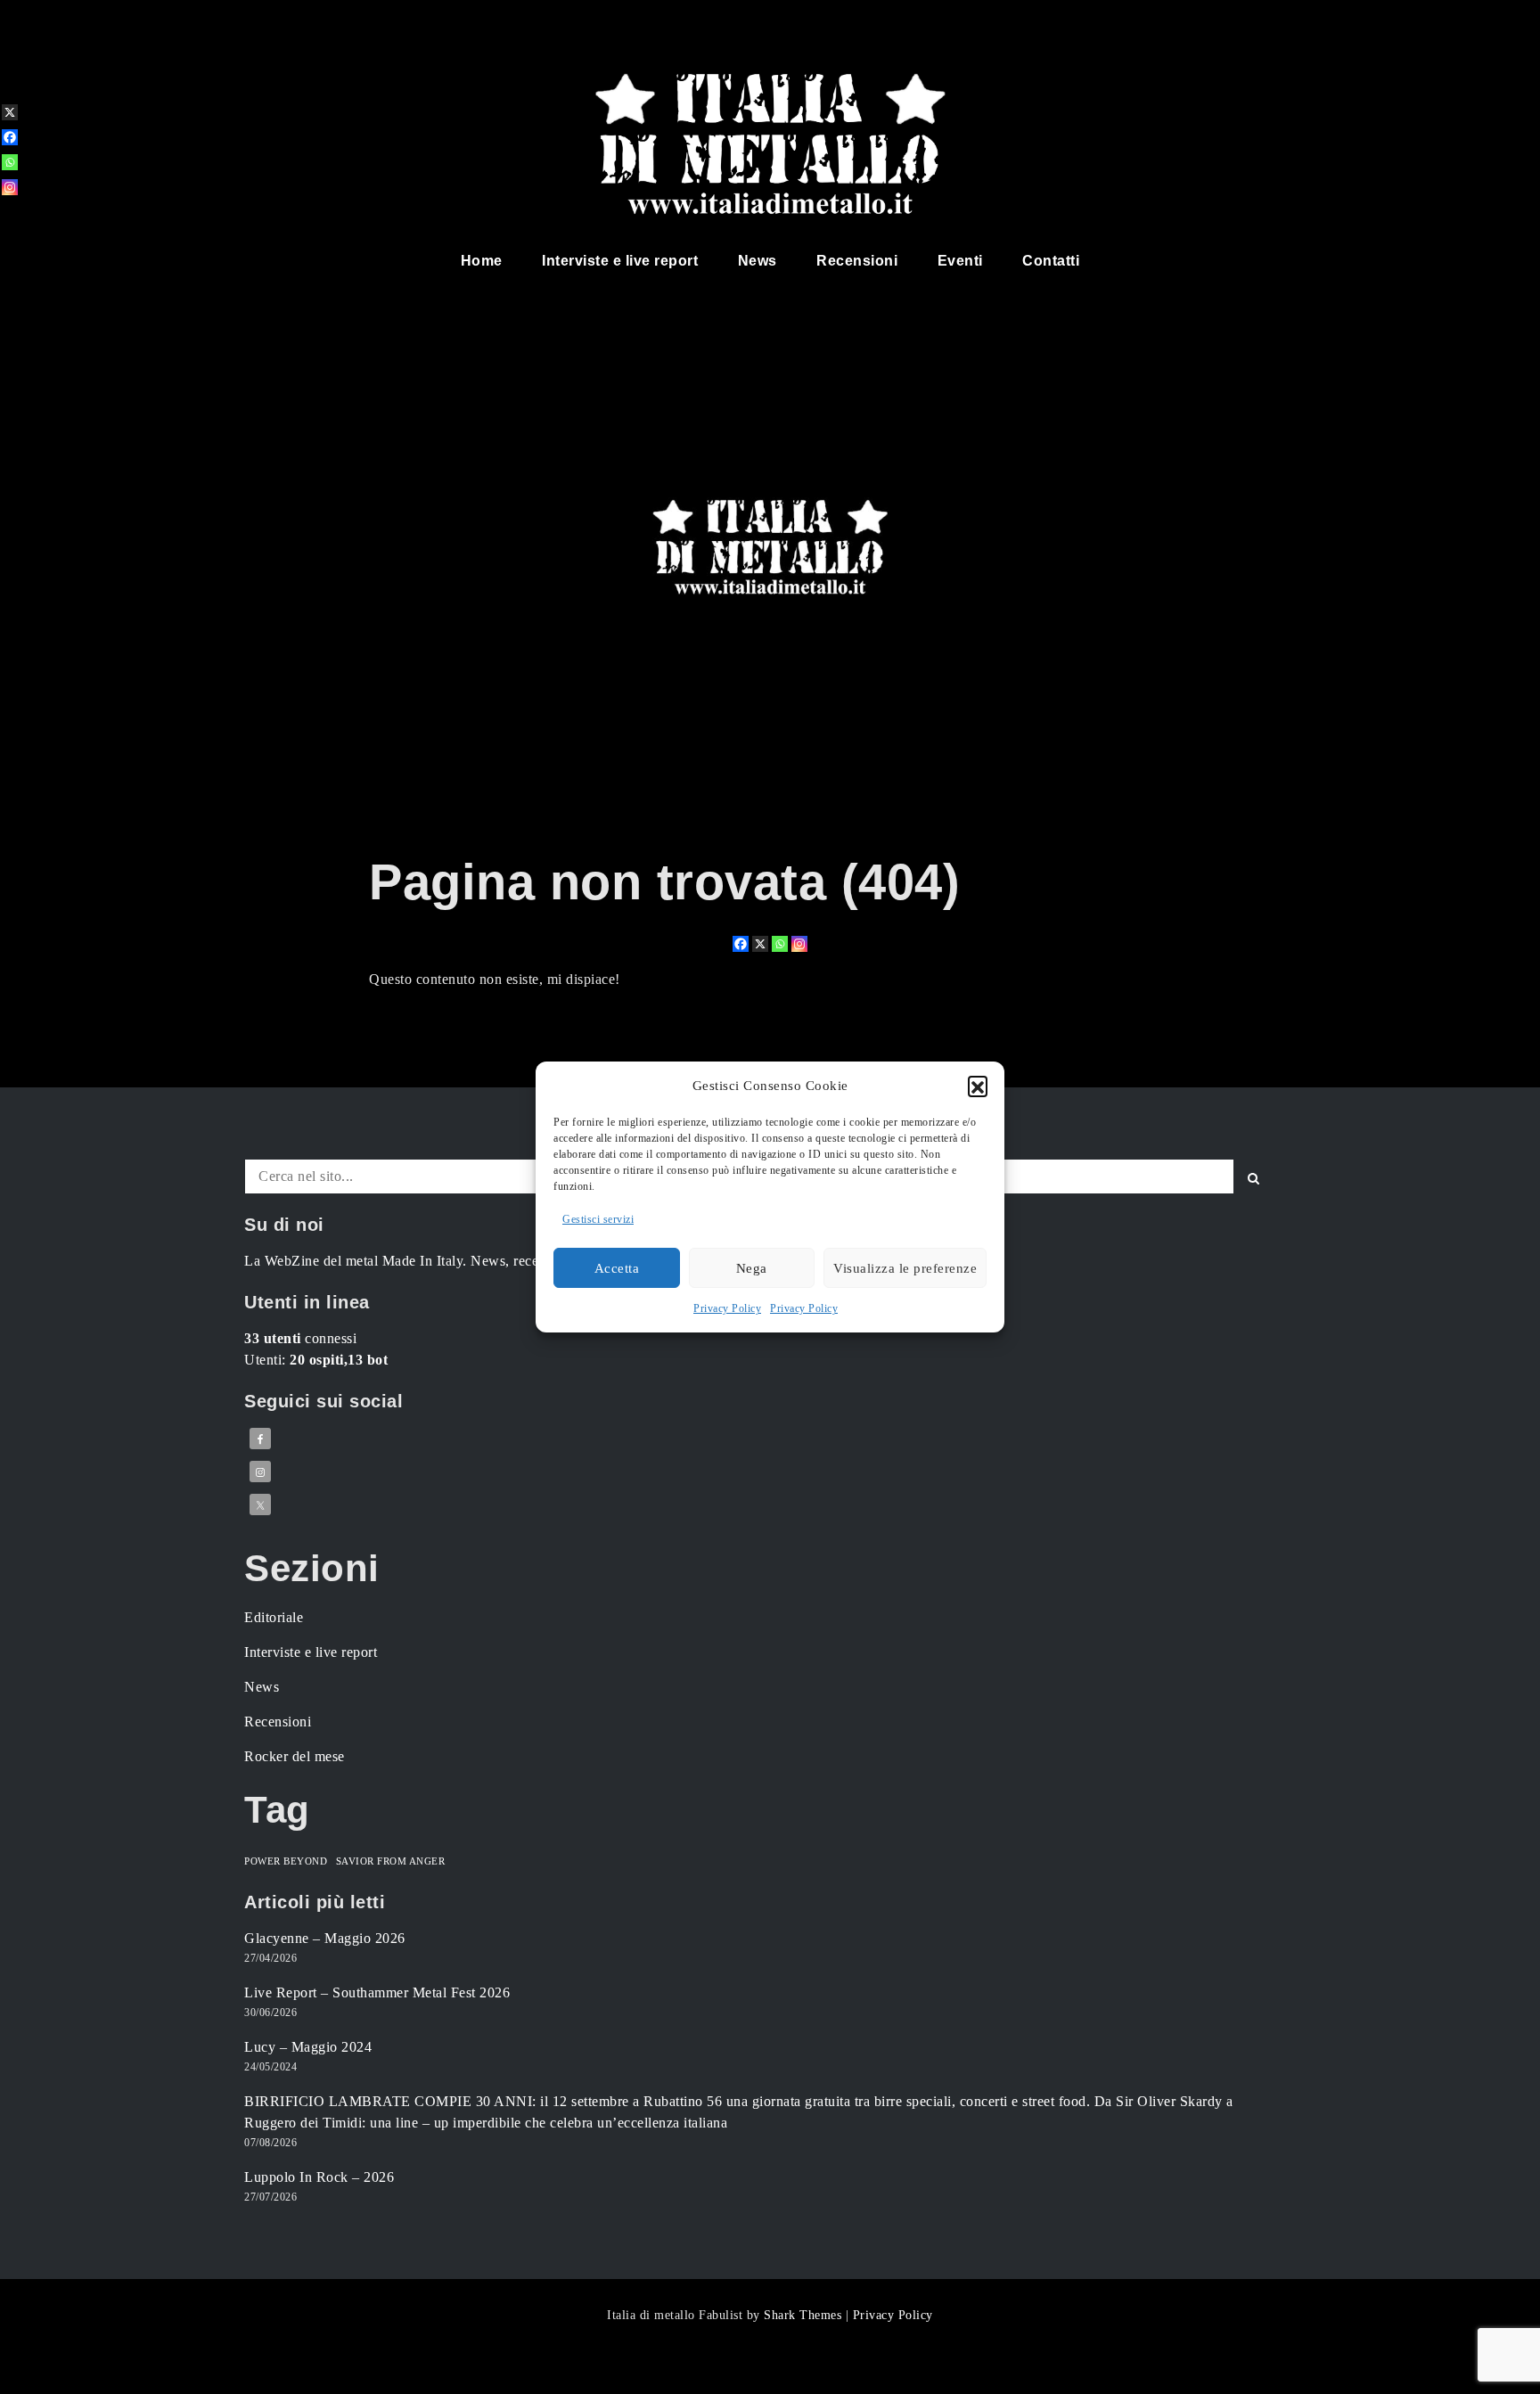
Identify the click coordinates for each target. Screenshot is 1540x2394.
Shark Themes (805, 2315)
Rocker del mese (295, 1756)
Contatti (1051, 261)
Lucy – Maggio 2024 (308, 2047)
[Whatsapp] (780, 944)
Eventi (960, 261)
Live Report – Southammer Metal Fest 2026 (377, 1992)
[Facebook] (741, 944)
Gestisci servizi (598, 1219)
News (758, 261)
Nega (752, 1268)
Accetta (617, 1268)
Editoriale (274, 1617)
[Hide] (7, 216)
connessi (300, 1338)
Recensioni (857, 261)
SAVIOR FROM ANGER (391, 1861)
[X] (760, 944)
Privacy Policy (727, 1308)
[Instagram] (799, 944)
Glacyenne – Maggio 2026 (325, 1938)
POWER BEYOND (286, 1861)
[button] (978, 1086)
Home (482, 261)
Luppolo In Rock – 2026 (319, 2177)
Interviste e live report (620, 261)
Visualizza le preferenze (905, 1268)
